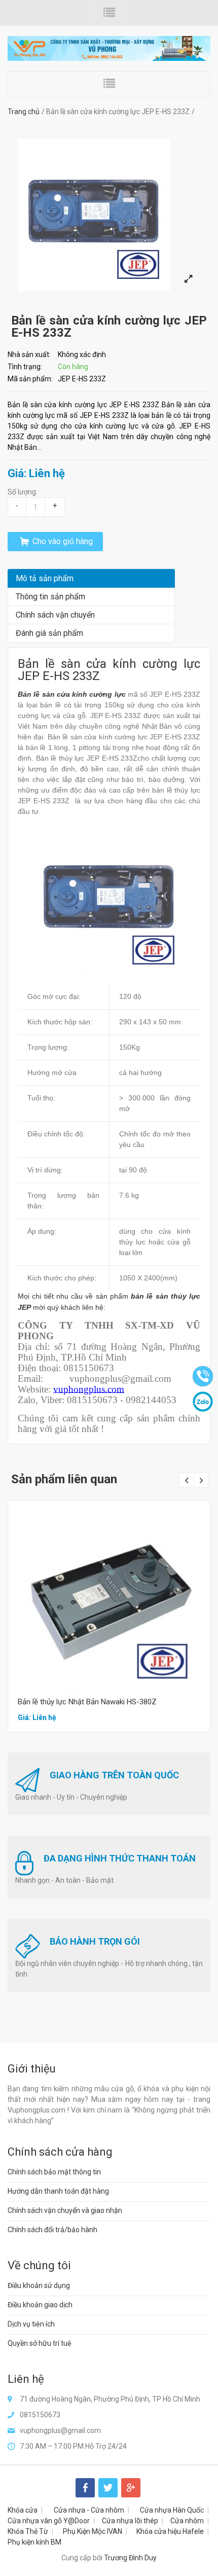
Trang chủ (24, 112)
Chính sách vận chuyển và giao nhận (65, 2210)
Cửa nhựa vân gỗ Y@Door (49, 2521)
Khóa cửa (23, 2510)
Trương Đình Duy (130, 2558)
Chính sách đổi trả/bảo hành (52, 2230)
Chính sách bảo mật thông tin (54, 2172)
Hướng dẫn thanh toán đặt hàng (58, 2191)
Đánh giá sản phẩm (49, 633)
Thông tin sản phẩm (50, 597)
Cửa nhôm (187, 2521)
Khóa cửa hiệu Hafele (170, 2531)
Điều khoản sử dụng (39, 2285)
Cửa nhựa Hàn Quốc (172, 2510)
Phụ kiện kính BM (34, 2542)
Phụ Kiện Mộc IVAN (93, 2531)
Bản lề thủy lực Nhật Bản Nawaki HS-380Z (87, 1702)
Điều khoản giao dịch (40, 2305)
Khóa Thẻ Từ (28, 2531)
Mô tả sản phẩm (45, 578)
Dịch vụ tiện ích (31, 2324)
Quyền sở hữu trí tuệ (40, 2343)
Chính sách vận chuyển (55, 615)
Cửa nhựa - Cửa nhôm (89, 2510)
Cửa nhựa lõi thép (130, 2521)
